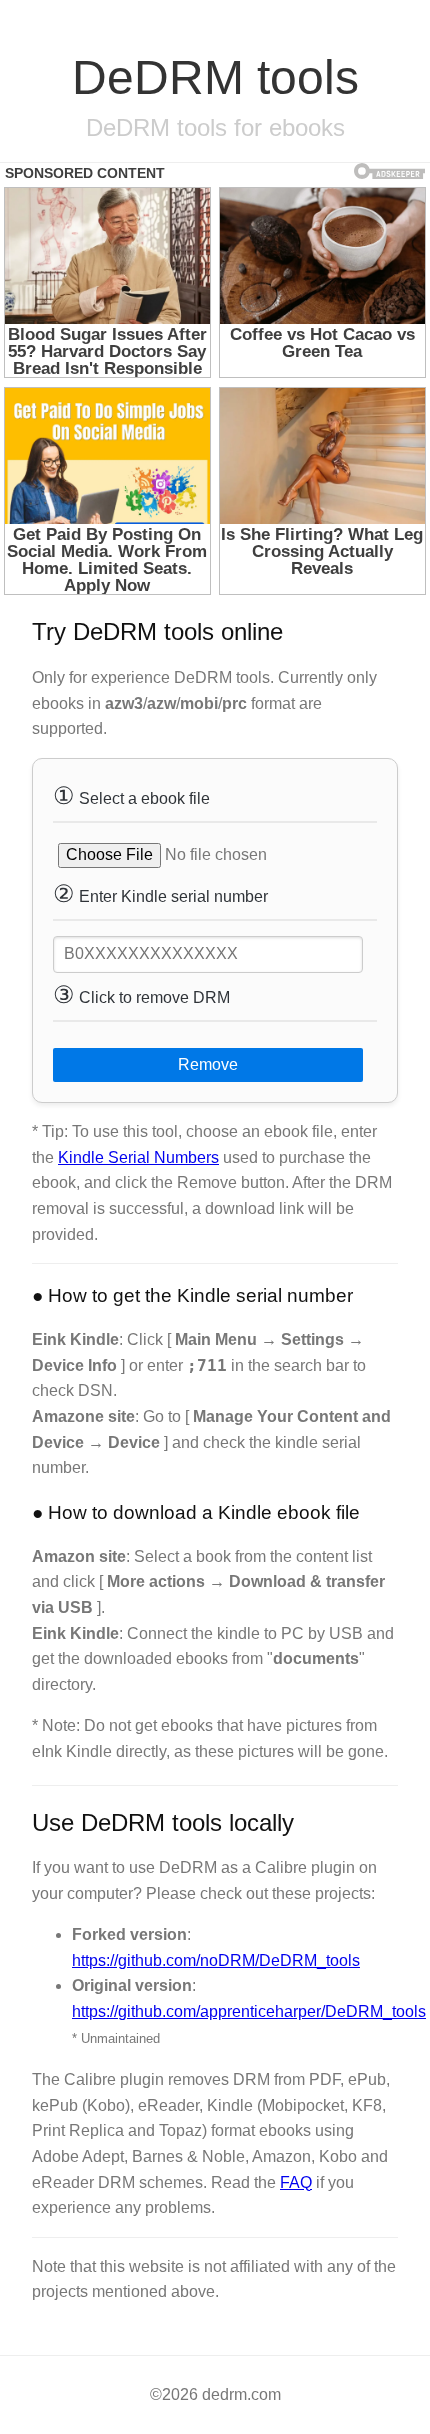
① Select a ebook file (131, 796)
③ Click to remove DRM (141, 995)
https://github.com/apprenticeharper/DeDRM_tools (249, 2011)
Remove (208, 1064)
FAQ (296, 2182)
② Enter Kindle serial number (160, 894)
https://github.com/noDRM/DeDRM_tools (216, 1960)
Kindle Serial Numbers (138, 1157)
